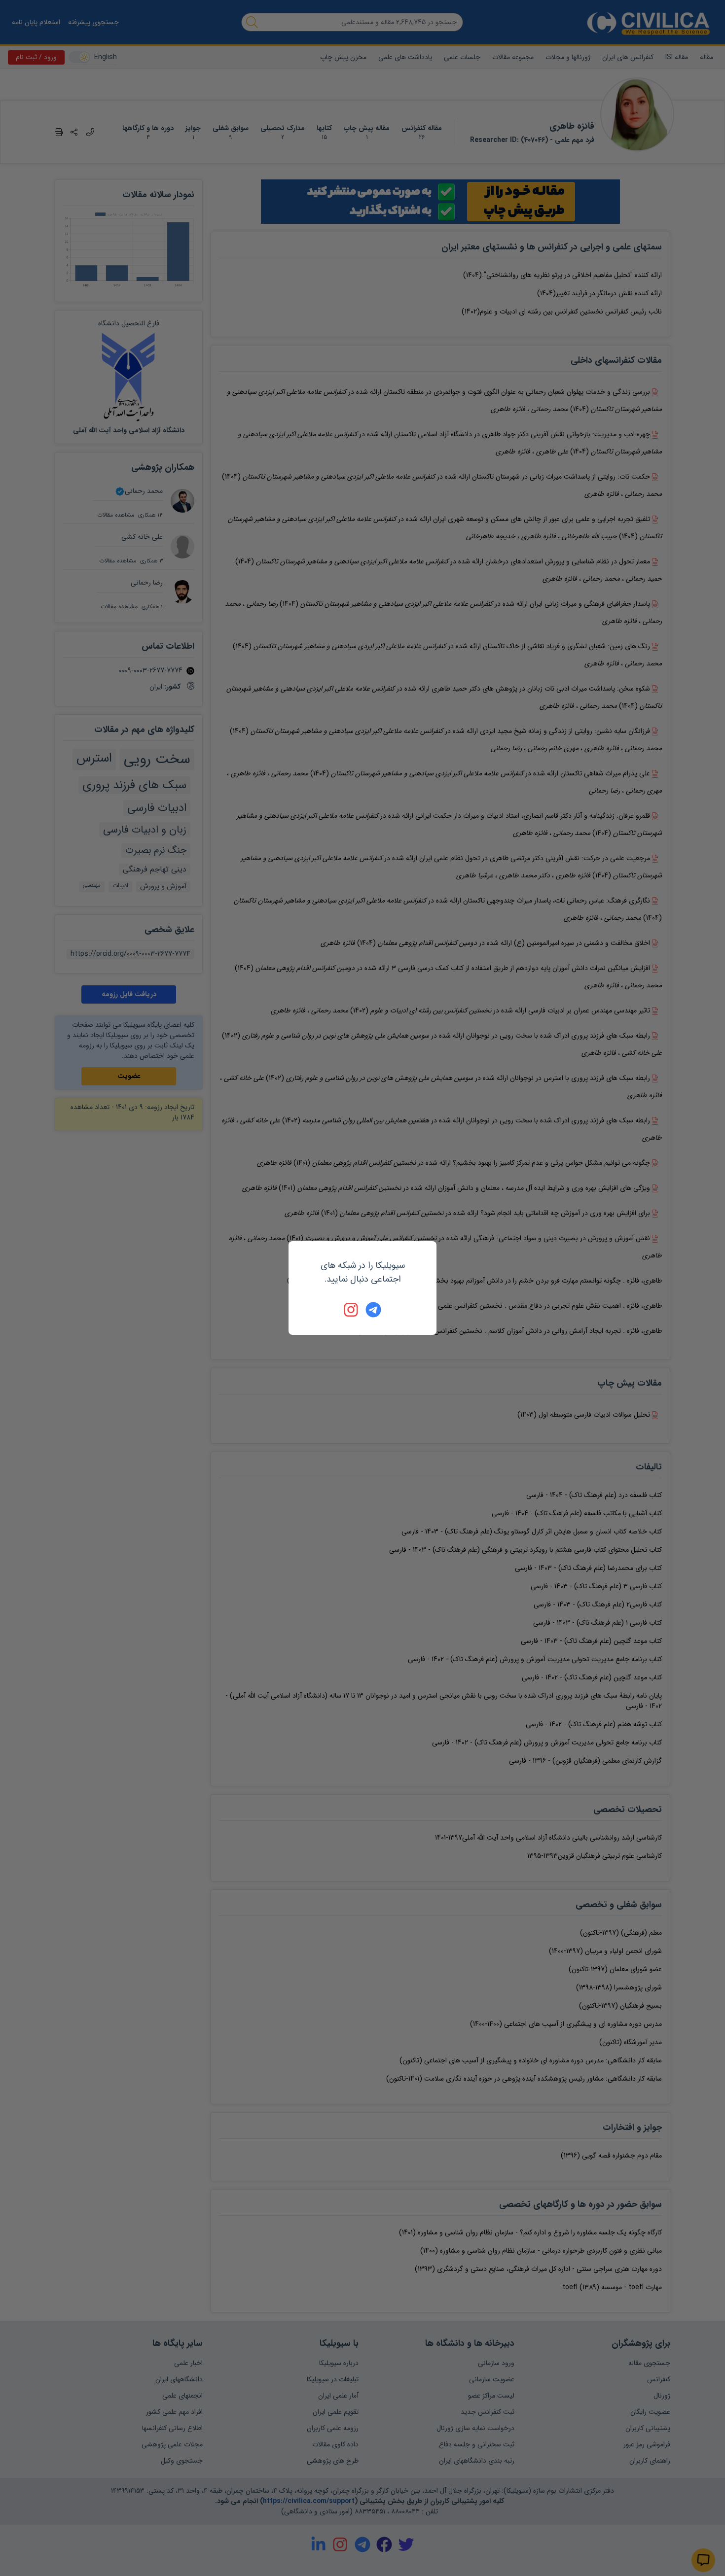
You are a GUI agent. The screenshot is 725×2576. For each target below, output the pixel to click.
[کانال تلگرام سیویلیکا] (373, 1310)
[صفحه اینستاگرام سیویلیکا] (352, 1310)
